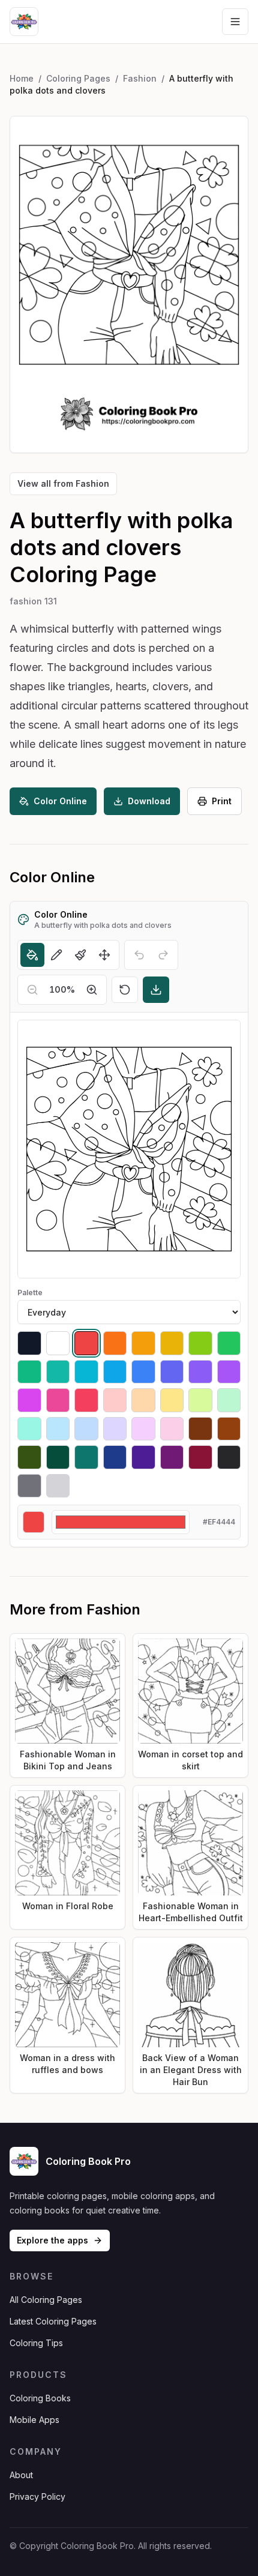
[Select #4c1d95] (143, 1457)
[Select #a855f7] (229, 1372)
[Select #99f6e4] (29, 1429)
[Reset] (125, 990)
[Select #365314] (29, 1457)
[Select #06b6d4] (86, 1372)
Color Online (60, 801)
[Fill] (32, 955)
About (21, 2475)
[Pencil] (56, 955)
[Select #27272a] (229, 1457)
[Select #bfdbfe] (86, 1429)
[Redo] (163, 955)
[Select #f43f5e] (86, 1400)
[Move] (104, 955)
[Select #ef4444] (86, 1343)
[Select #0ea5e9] (115, 1372)
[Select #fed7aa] (143, 1400)
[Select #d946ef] (29, 1400)
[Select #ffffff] (58, 1343)
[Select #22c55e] (229, 1343)
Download (149, 801)
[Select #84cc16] (200, 1343)
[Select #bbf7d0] (229, 1400)
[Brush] (80, 955)
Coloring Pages (78, 78)
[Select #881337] (200, 1457)
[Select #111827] (29, 1343)
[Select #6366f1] (172, 1372)
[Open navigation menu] (235, 22)
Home (22, 78)
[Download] (156, 990)
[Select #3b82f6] (143, 1372)
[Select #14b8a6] (58, 1372)
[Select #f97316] (115, 1343)
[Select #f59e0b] (143, 1343)
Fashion (140, 78)
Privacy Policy (37, 2496)
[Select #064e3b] (58, 1457)
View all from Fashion (63, 483)
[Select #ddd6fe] (115, 1429)
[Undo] (139, 955)
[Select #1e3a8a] (115, 1457)
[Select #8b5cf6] (200, 1372)
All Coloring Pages (46, 2300)
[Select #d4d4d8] (58, 1486)
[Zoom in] (92, 990)
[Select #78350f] (200, 1429)
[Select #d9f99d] (200, 1400)
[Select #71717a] (29, 1486)
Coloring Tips (36, 2343)
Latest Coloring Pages (53, 2321)
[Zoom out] (32, 990)
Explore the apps (52, 2240)
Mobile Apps (34, 2420)
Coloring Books (40, 2398)
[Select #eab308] (172, 1343)
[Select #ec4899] (58, 1400)
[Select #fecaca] (115, 1400)
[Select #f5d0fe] (143, 1429)
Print (222, 801)
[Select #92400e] (229, 1429)
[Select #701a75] (172, 1457)
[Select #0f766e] (86, 1457)
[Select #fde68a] (172, 1400)
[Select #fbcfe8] (172, 1429)
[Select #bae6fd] (58, 1429)
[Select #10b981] (29, 1372)
